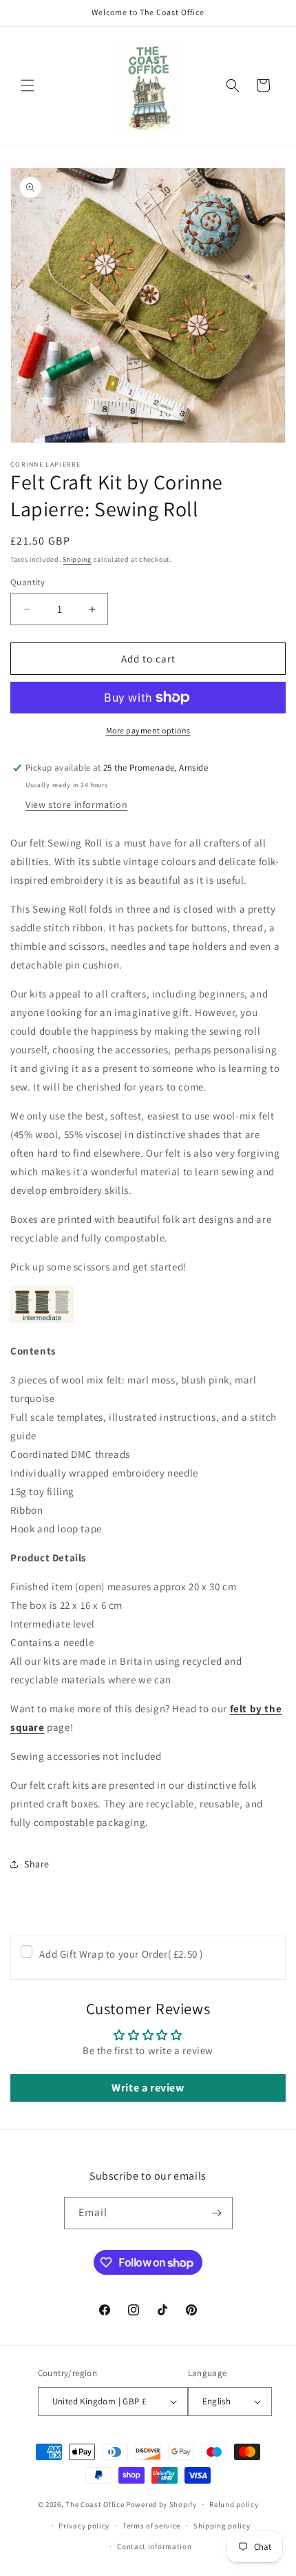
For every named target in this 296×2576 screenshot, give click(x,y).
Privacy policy (84, 2526)
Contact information (154, 2546)
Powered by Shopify (161, 2504)
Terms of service (151, 2526)
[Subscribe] (217, 2213)
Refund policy (234, 2504)
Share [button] (37, 1864)
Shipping (77, 559)
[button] (28, 85)
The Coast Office (95, 2504)
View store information (76, 804)
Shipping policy (222, 2526)
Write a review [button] (148, 2088)
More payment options (148, 730)
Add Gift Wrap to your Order (121, 1954)
